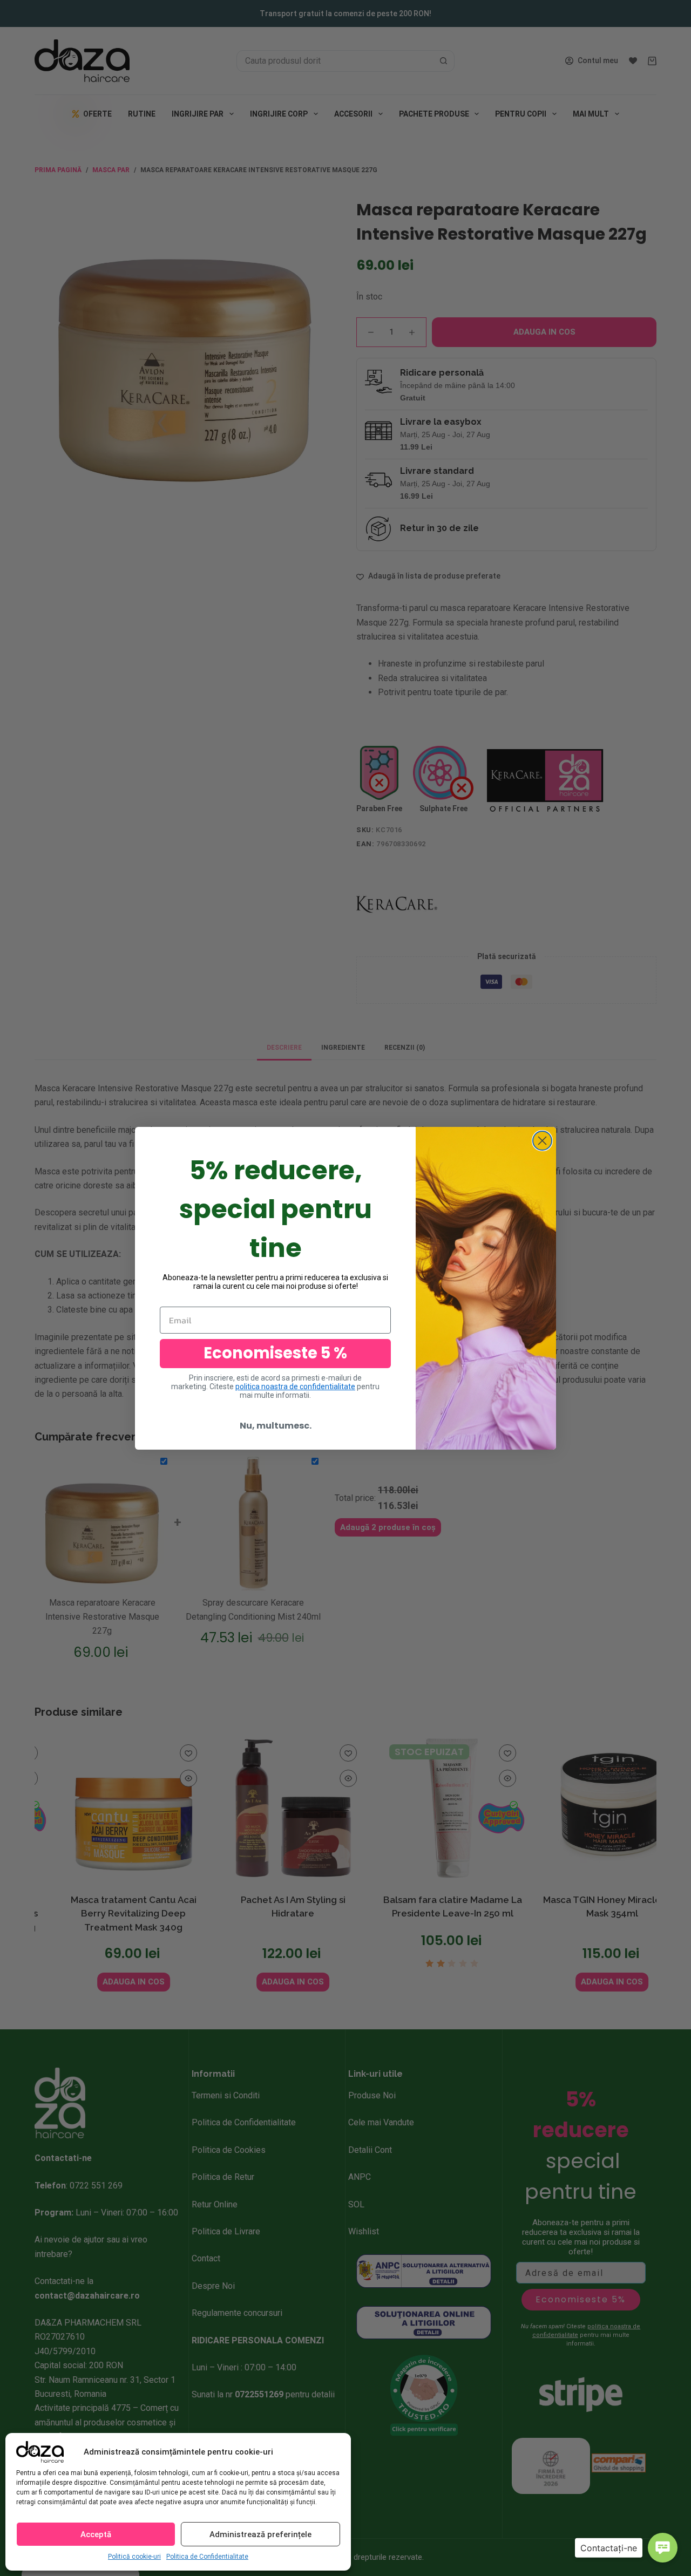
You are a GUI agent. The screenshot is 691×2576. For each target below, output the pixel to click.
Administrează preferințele (260, 2534)
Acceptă (96, 2534)
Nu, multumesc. (276, 1426)
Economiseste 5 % (275, 1353)
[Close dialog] (542, 1141)
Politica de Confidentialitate (207, 2557)
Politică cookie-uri (134, 2557)
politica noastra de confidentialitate (295, 1386)
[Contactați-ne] (663, 2548)
